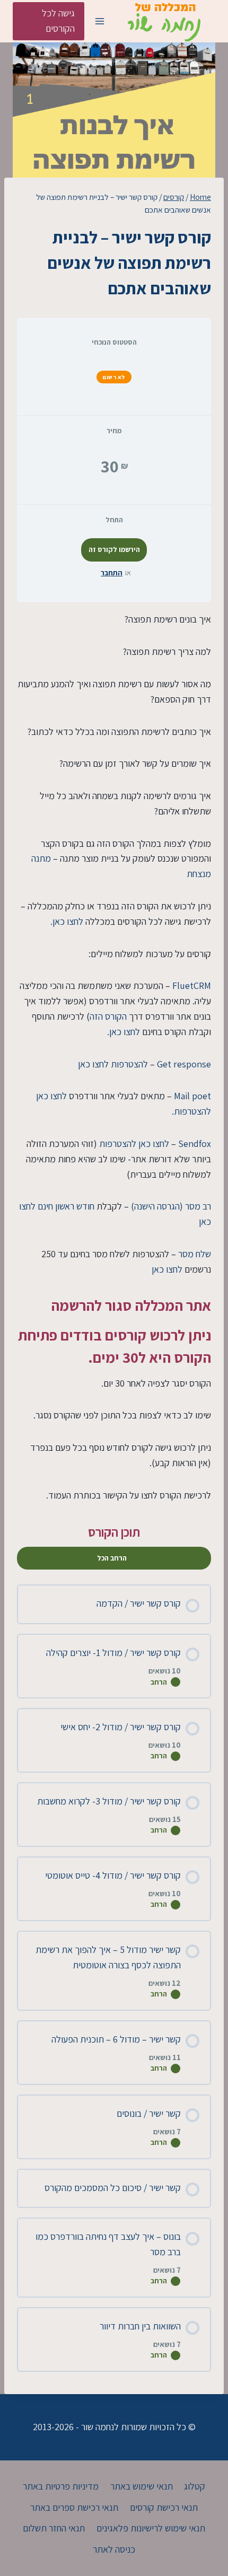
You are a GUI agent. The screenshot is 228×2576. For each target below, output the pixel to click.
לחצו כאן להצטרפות (134, 1144)
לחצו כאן (168, 1269)
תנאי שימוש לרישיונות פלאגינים (151, 2528)
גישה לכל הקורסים (58, 21)
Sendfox (195, 1144)
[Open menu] (99, 21)
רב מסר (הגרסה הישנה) (171, 1206)
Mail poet (192, 1096)
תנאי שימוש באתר (142, 2486)
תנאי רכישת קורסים (164, 2507)
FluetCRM (192, 985)
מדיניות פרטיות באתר (61, 2486)
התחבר (112, 573)
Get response (184, 1064)
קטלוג (195, 2486)
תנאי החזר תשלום (54, 2528)
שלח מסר (195, 1254)
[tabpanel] (114, 1057)
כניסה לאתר (114, 2549)
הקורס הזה (108, 1016)
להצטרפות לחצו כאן (113, 1064)
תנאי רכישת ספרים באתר (74, 2507)
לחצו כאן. (67, 921)
